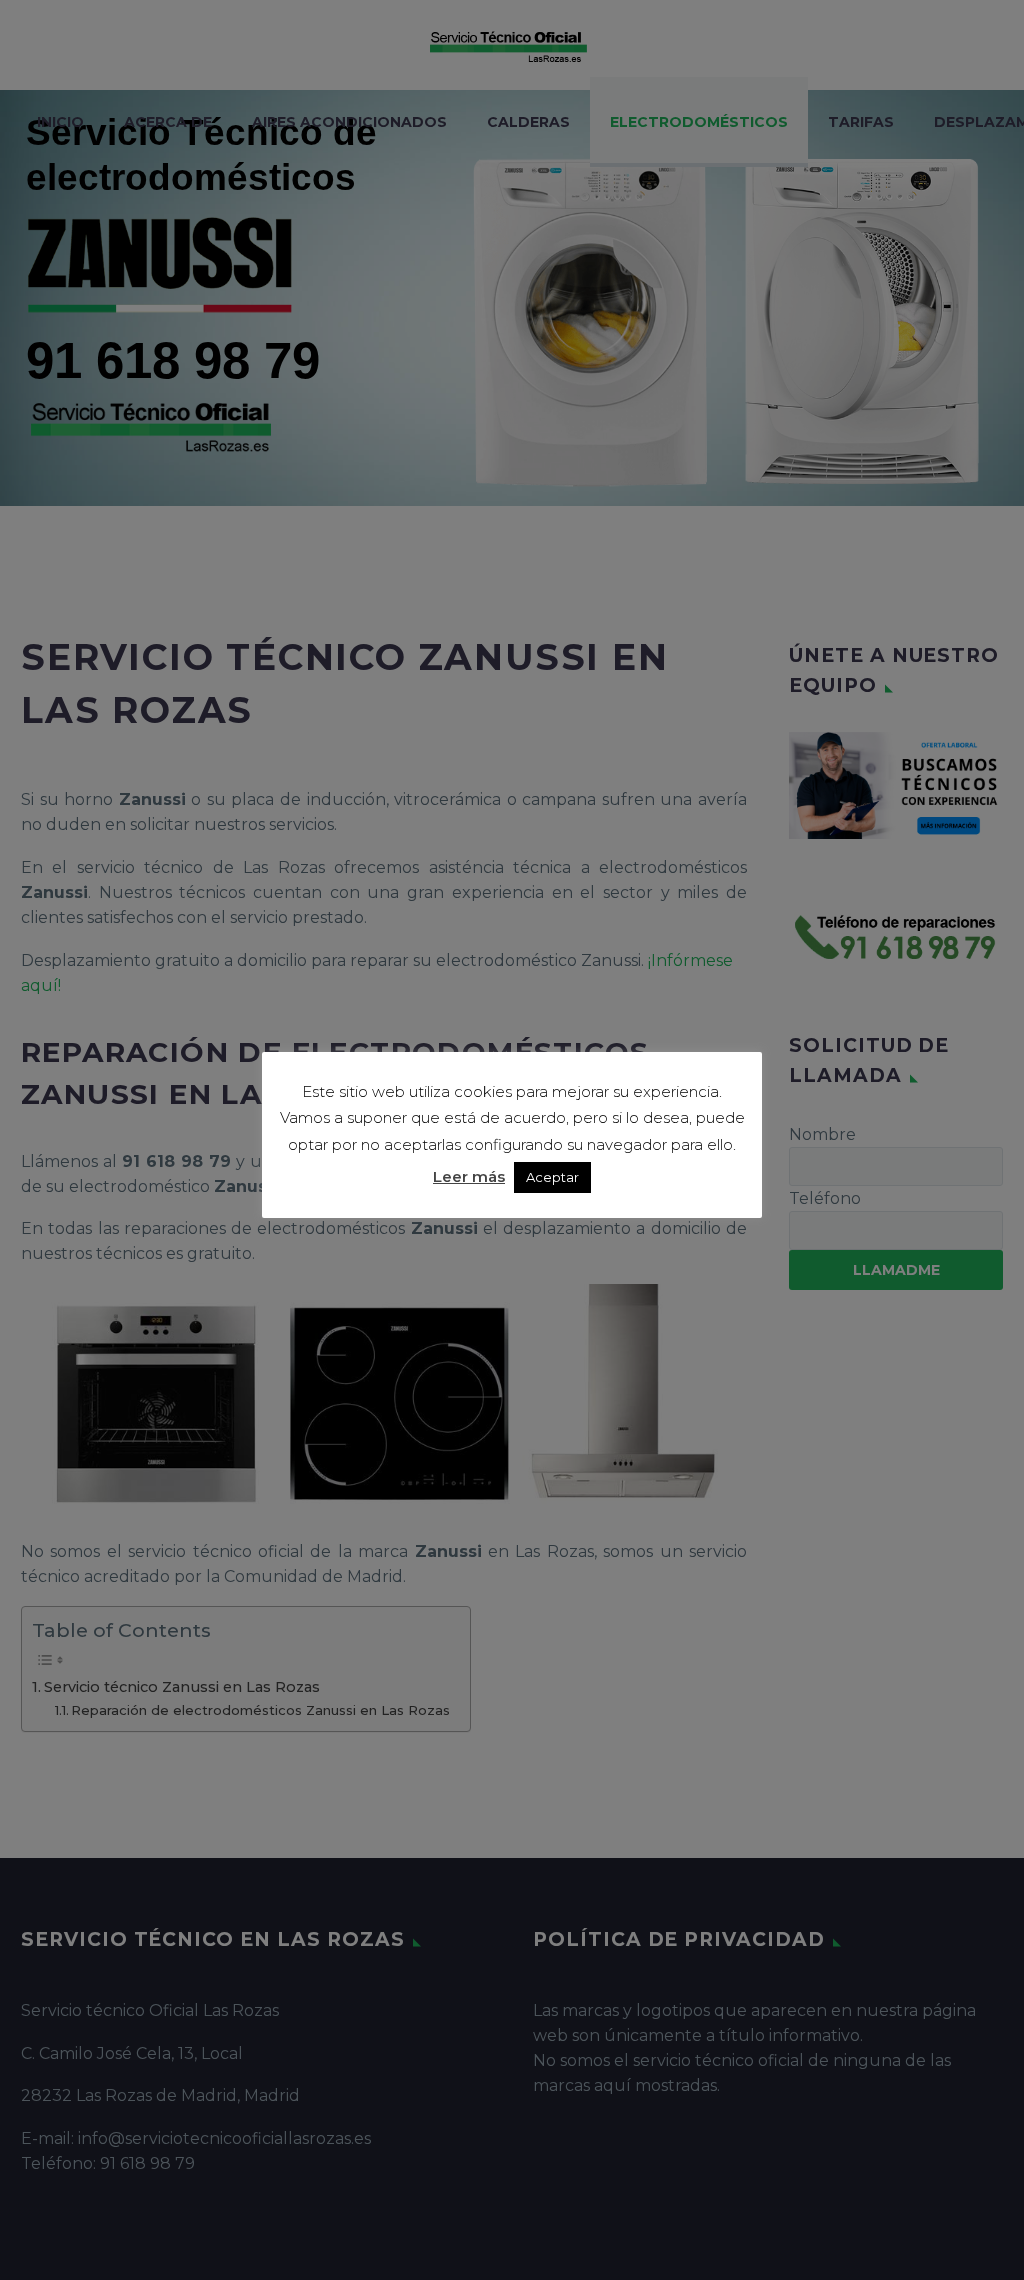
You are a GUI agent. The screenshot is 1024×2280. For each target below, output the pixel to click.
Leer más (469, 1176)
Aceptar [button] (552, 1177)
